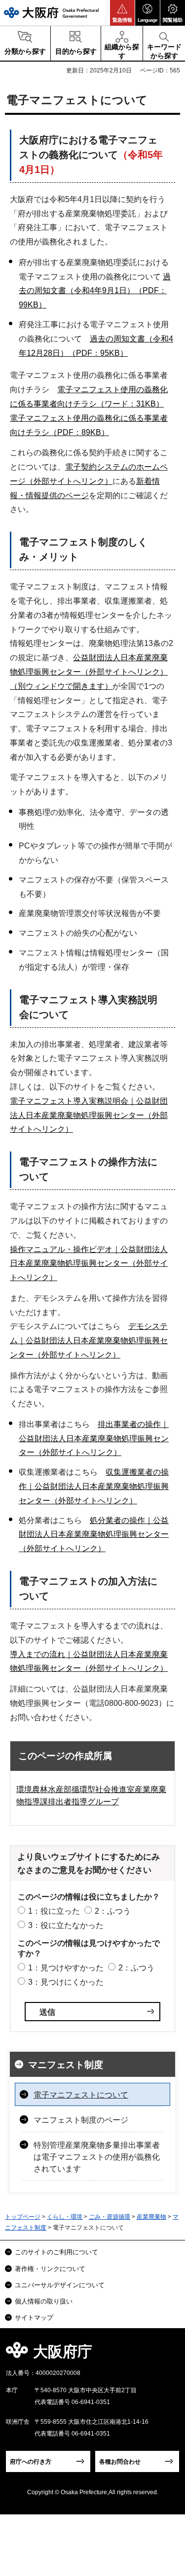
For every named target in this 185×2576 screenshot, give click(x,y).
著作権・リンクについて (50, 2269)
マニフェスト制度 (66, 2065)
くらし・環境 (65, 2217)
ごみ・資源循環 (110, 2217)
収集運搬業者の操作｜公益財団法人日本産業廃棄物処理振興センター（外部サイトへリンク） (94, 1486)
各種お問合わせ (120, 2462)
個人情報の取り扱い (44, 2301)
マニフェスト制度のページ (81, 2120)
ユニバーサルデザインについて (60, 2285)
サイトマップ (34, 2318)
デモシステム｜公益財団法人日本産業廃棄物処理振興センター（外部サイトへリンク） (89, 1340)
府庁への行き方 (31, 2462)
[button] (122, 13)
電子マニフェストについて (81, 2095)
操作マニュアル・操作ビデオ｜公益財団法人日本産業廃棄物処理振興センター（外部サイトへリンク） (89, 1264)
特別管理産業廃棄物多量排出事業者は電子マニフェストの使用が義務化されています (97, 2157)
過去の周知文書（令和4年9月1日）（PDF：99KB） (95, 291)
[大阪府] (51, 13)
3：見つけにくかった (66, 1982)
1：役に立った (54, 1911)
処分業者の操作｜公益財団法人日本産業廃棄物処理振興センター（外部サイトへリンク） (94, 1535)
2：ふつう (113, 1911)
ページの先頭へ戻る (166, 2355)
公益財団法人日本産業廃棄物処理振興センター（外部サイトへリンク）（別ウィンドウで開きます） (89, 672)
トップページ (23, 2217)
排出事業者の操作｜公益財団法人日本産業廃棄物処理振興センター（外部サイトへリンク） (94, 1439)
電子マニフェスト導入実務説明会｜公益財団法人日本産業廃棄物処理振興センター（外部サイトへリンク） (89, 1115)
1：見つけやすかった (66, 1968)
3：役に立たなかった (66, 1925)
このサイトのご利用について (56, 2252)
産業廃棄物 (151, 2217)
